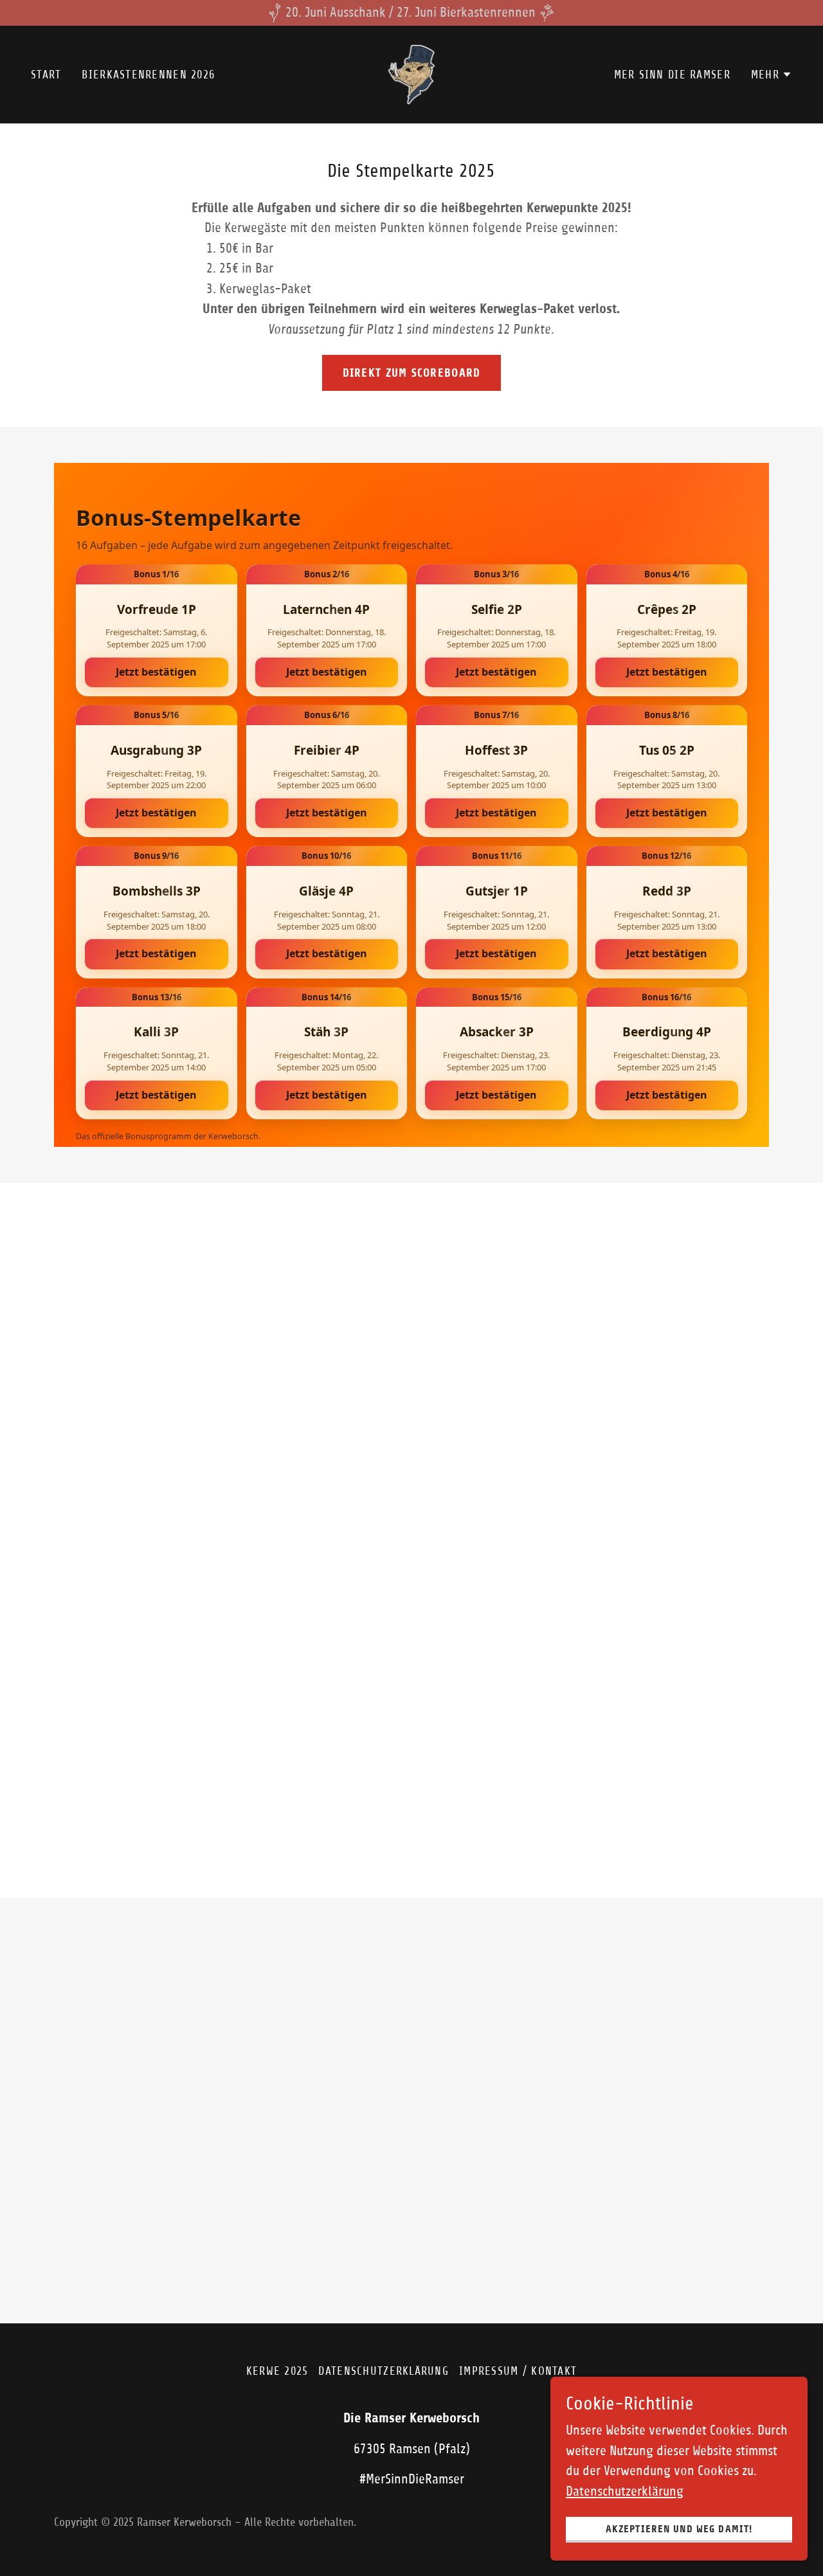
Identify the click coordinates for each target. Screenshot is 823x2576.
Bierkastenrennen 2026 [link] (148, 75)
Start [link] (46, 75)
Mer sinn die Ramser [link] (672, 75)
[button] (772, 75)
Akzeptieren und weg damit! (679, 2529)
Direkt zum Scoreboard (412, 373)
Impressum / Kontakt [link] (518, 2371)
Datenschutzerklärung (625, 2491)
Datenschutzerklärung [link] (384, 2371)
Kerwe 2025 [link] (277, 2371)
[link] (411, 74)
